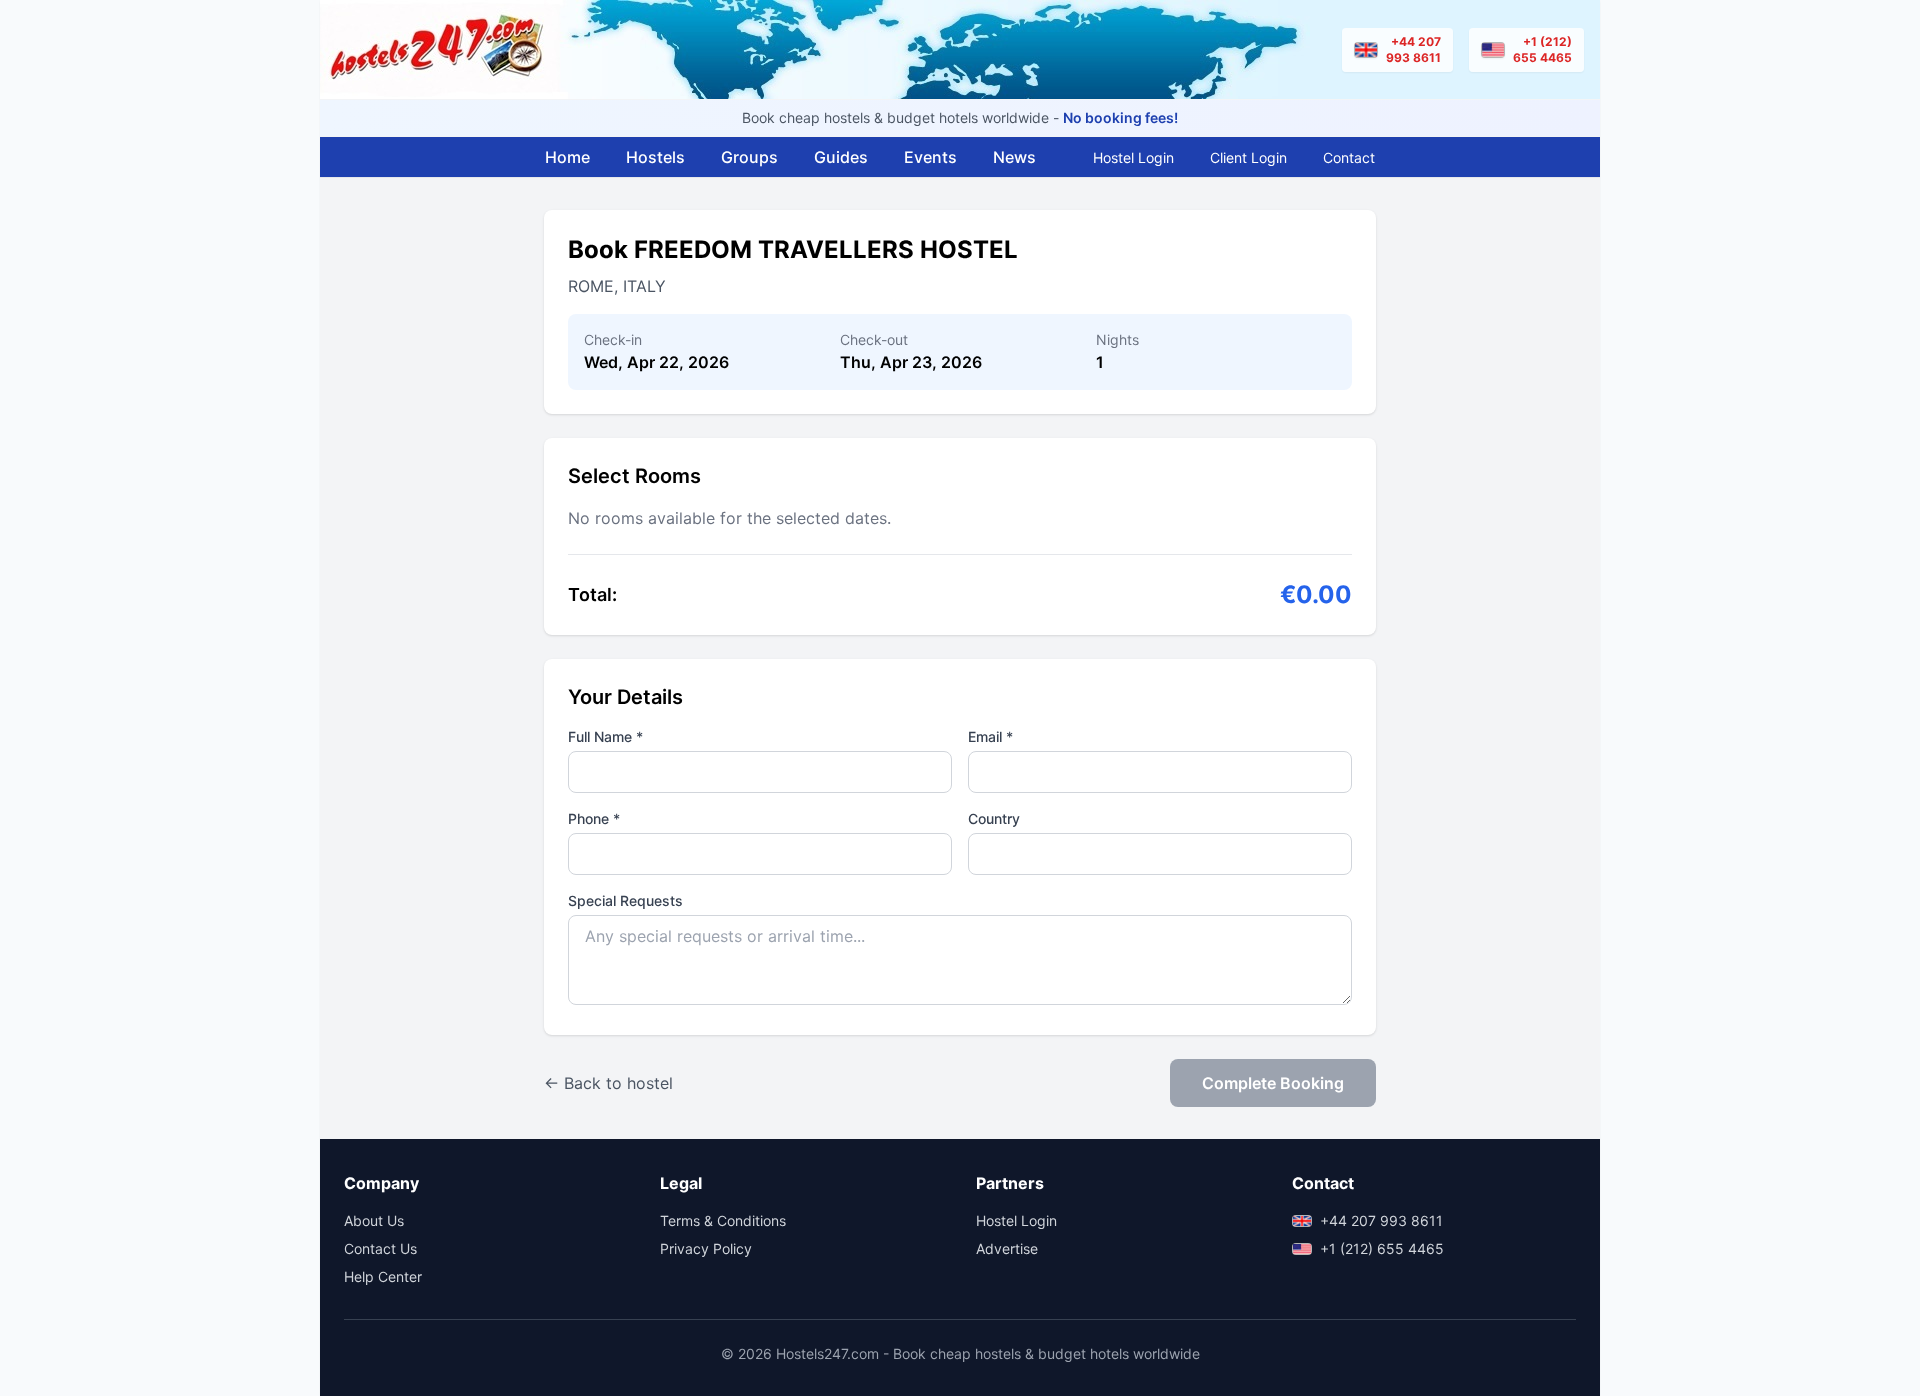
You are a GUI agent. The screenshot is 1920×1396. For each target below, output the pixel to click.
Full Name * (605, 736)
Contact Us (380, 1248)
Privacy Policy (706, 1248)
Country (994, 818)
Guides (841, 157)
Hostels (655, 157)
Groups (749, 157)
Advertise (1007, 1248)
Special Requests (625, 900)
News (1014, 157)
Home (567, 157)
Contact (1349, 157)
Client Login (1248, 157)
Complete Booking (1273, 1083)
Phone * (594, 818)
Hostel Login (1133, 157)
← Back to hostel (608, 1083)
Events (930, 157)
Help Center (383, 1276)
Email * (990, 736)
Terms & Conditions (723, 1220)
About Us (374, 1220)
